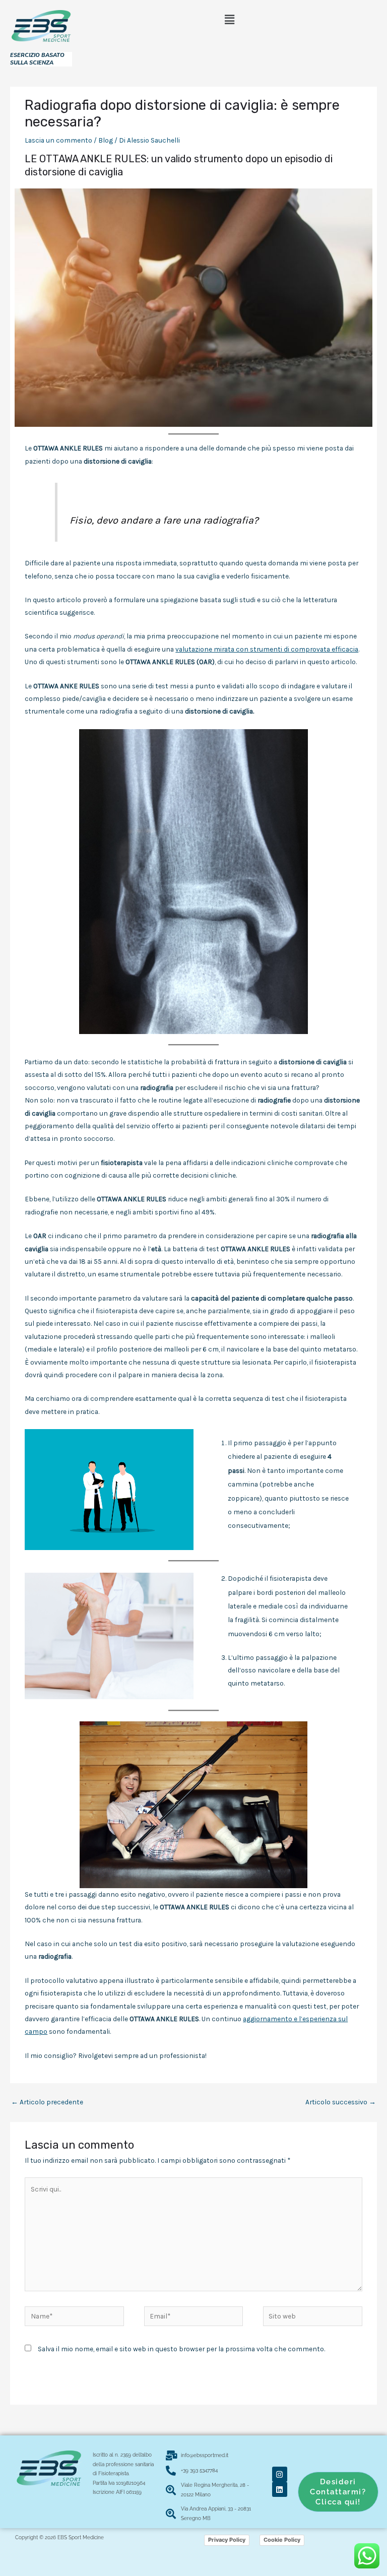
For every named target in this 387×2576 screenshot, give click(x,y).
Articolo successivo (341, 2102)
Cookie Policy (282, 2540)
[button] (229, 20)
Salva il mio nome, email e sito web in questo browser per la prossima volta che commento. (181, 2349)
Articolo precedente (47, 2102)
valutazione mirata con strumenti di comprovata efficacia (267, 649)
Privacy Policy (227, 2540)
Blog (106, 140)
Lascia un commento (58, 140)
